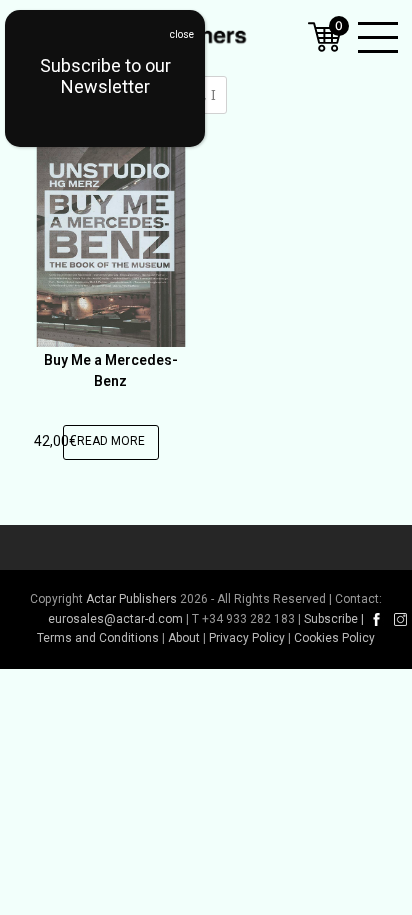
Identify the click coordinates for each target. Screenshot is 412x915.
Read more (111, 441)
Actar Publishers (131, 599)
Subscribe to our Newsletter (105, 76)
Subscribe (331, 619)
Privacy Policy (247, 638)
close (182, 34)
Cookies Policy (334, 638)
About (184, 638)
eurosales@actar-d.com (115, 619)
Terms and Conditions (98, 638)
